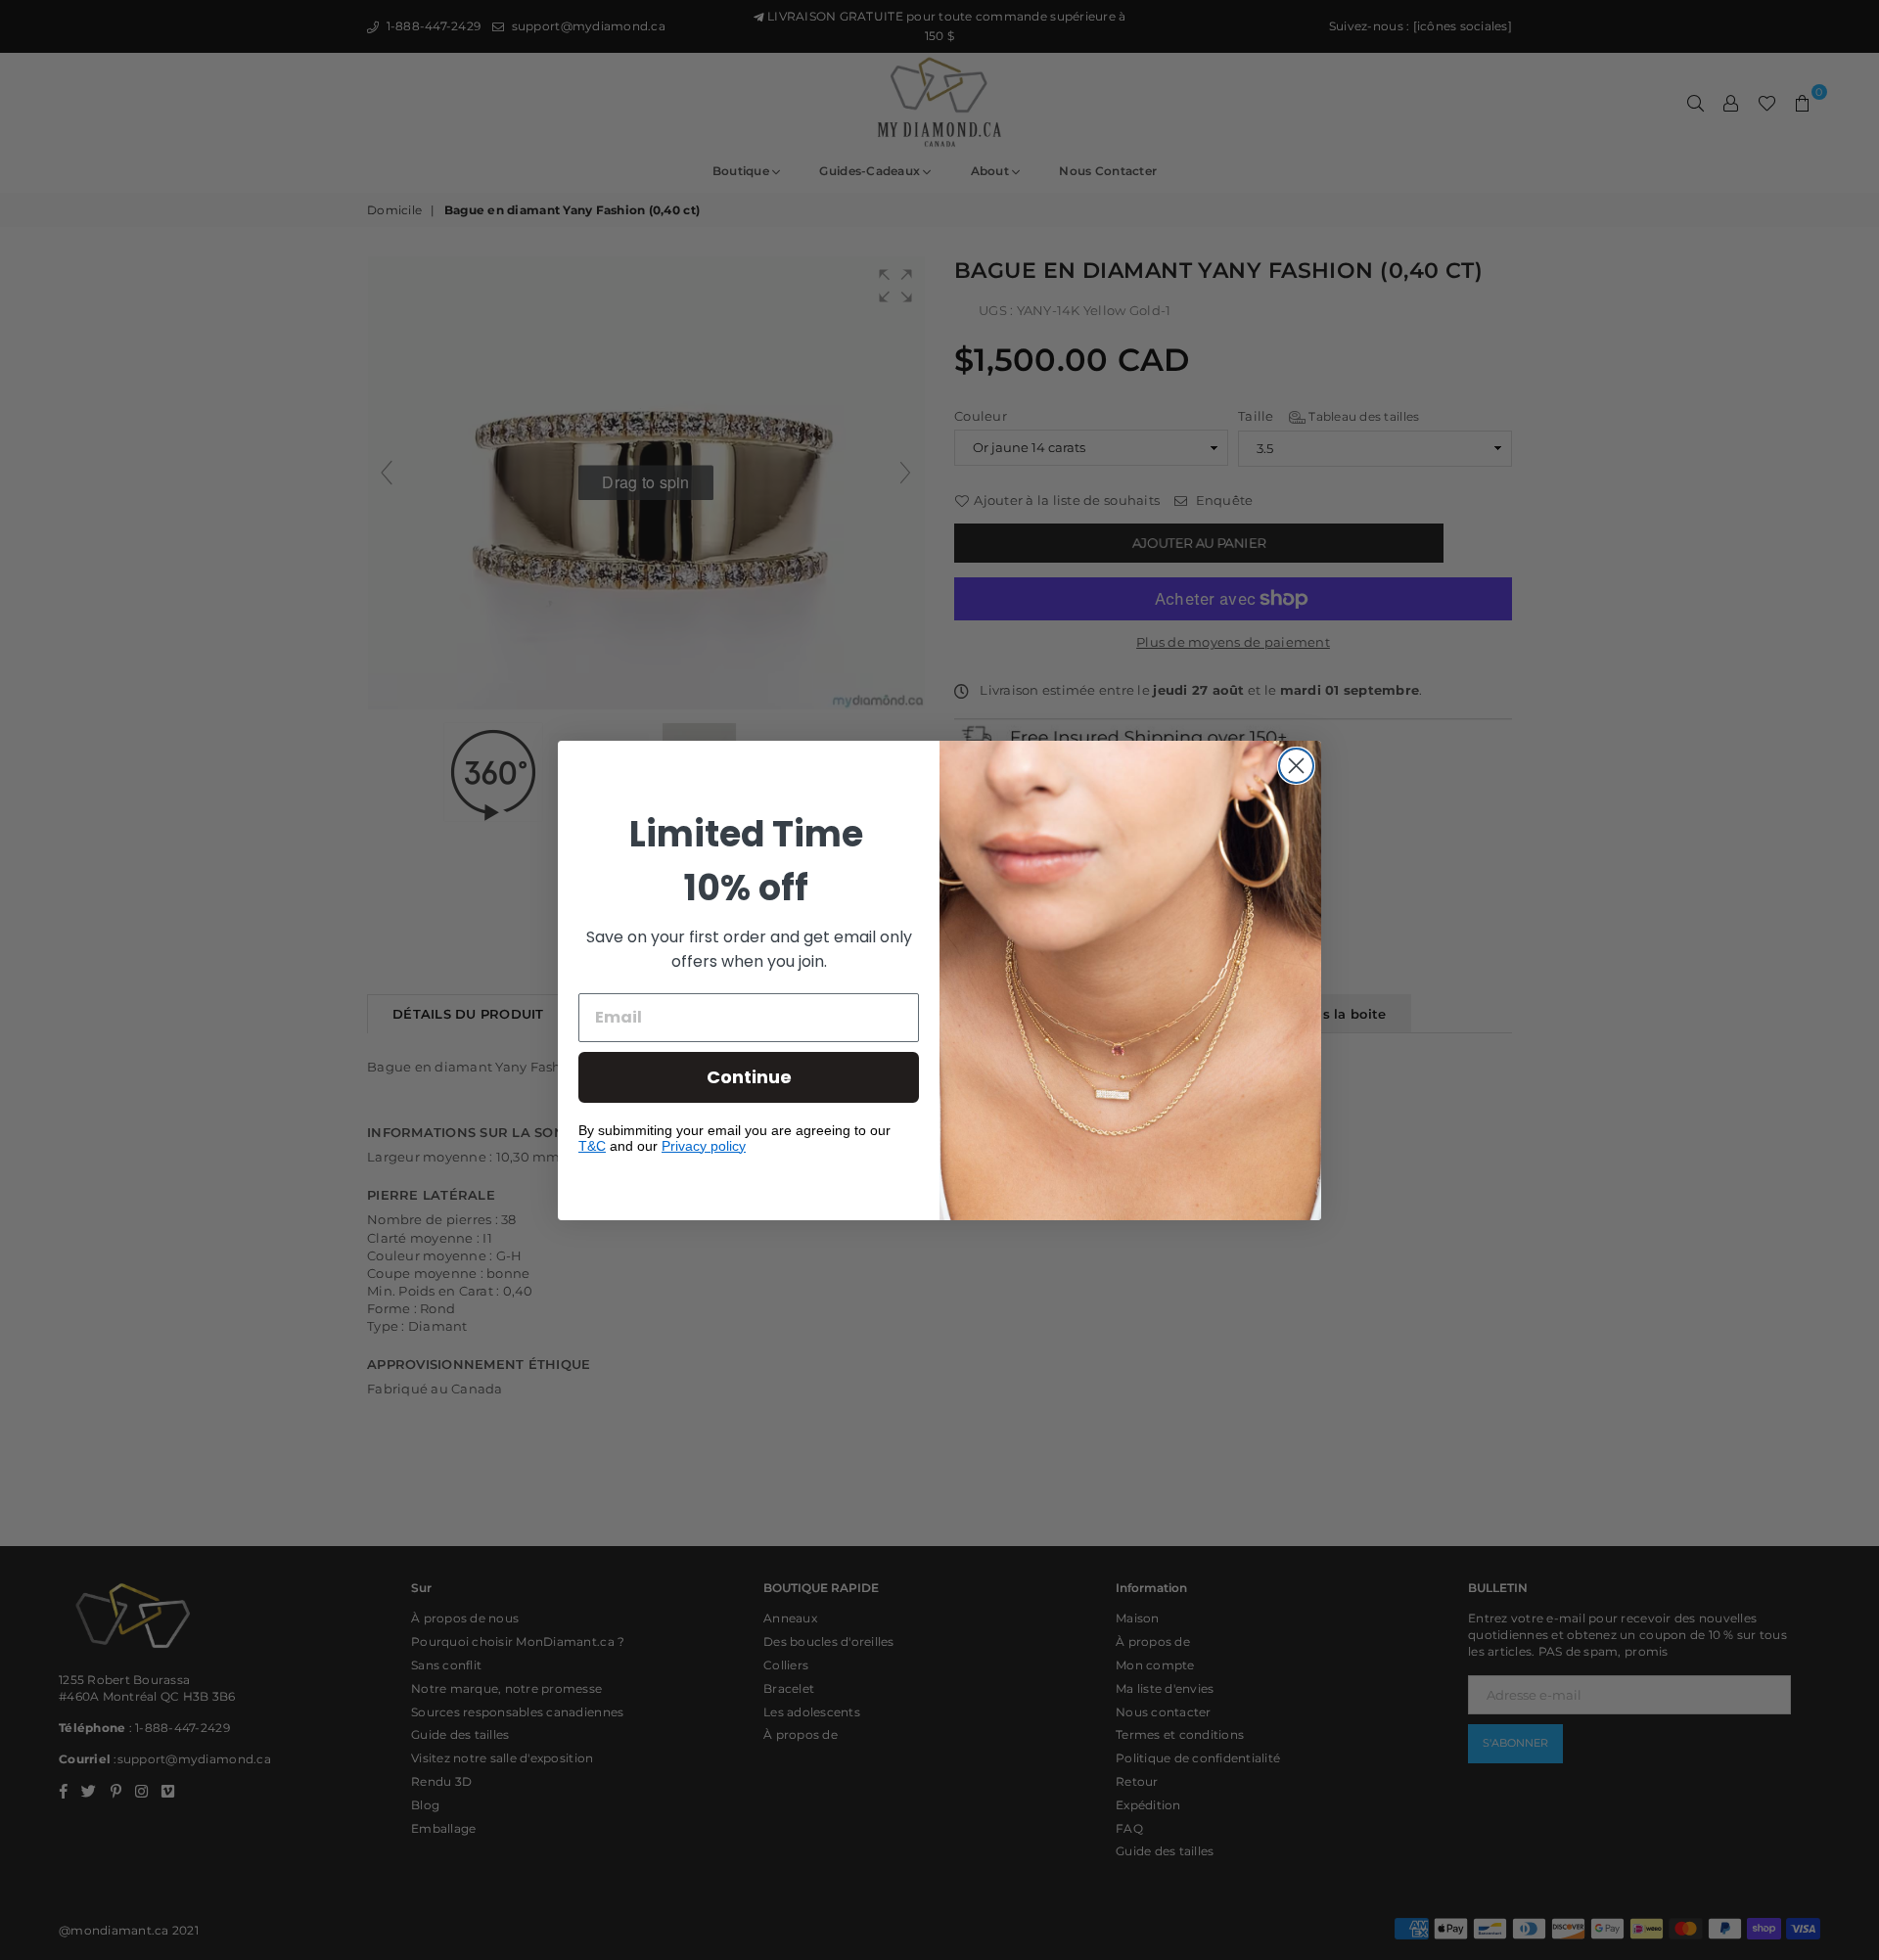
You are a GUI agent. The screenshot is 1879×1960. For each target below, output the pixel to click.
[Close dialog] (1296, 766)
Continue (749, 1077)
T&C (592, 1146)
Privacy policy (704, 1146)
